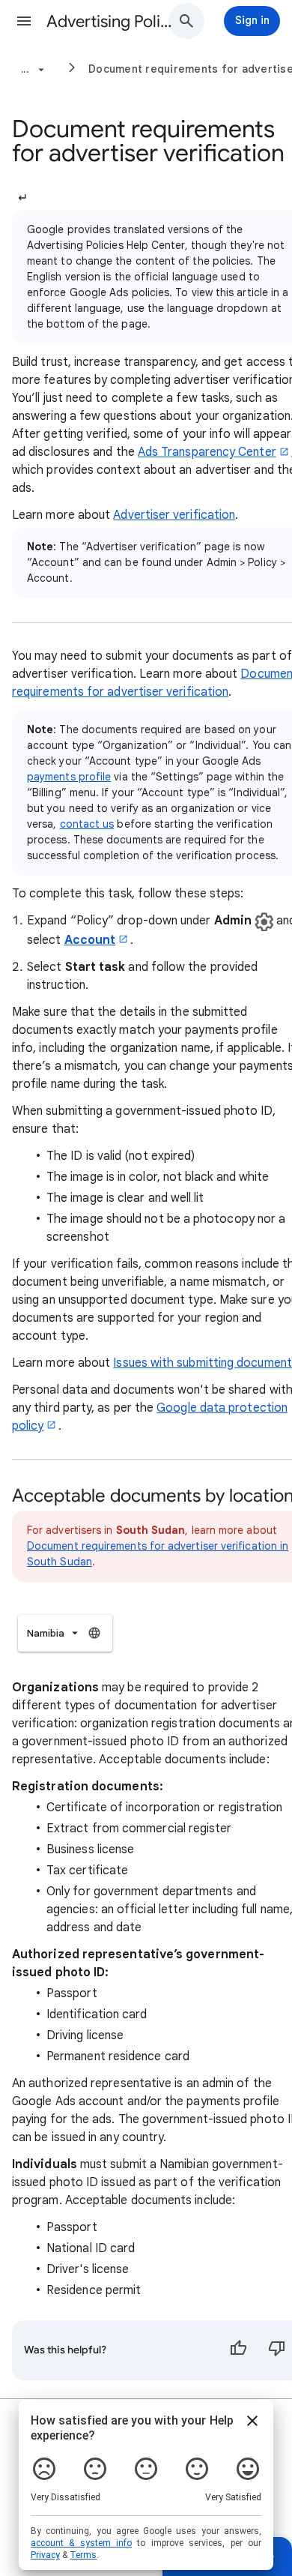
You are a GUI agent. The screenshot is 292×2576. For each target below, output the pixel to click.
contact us (87, 824)
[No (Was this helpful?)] (277, 2350)
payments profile (69, 777)
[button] (24, 21)
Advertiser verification (174, 515)
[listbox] (65, 1633)
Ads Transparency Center (207, 452)
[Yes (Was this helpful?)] (238, 2350)
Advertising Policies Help (113, 21)
